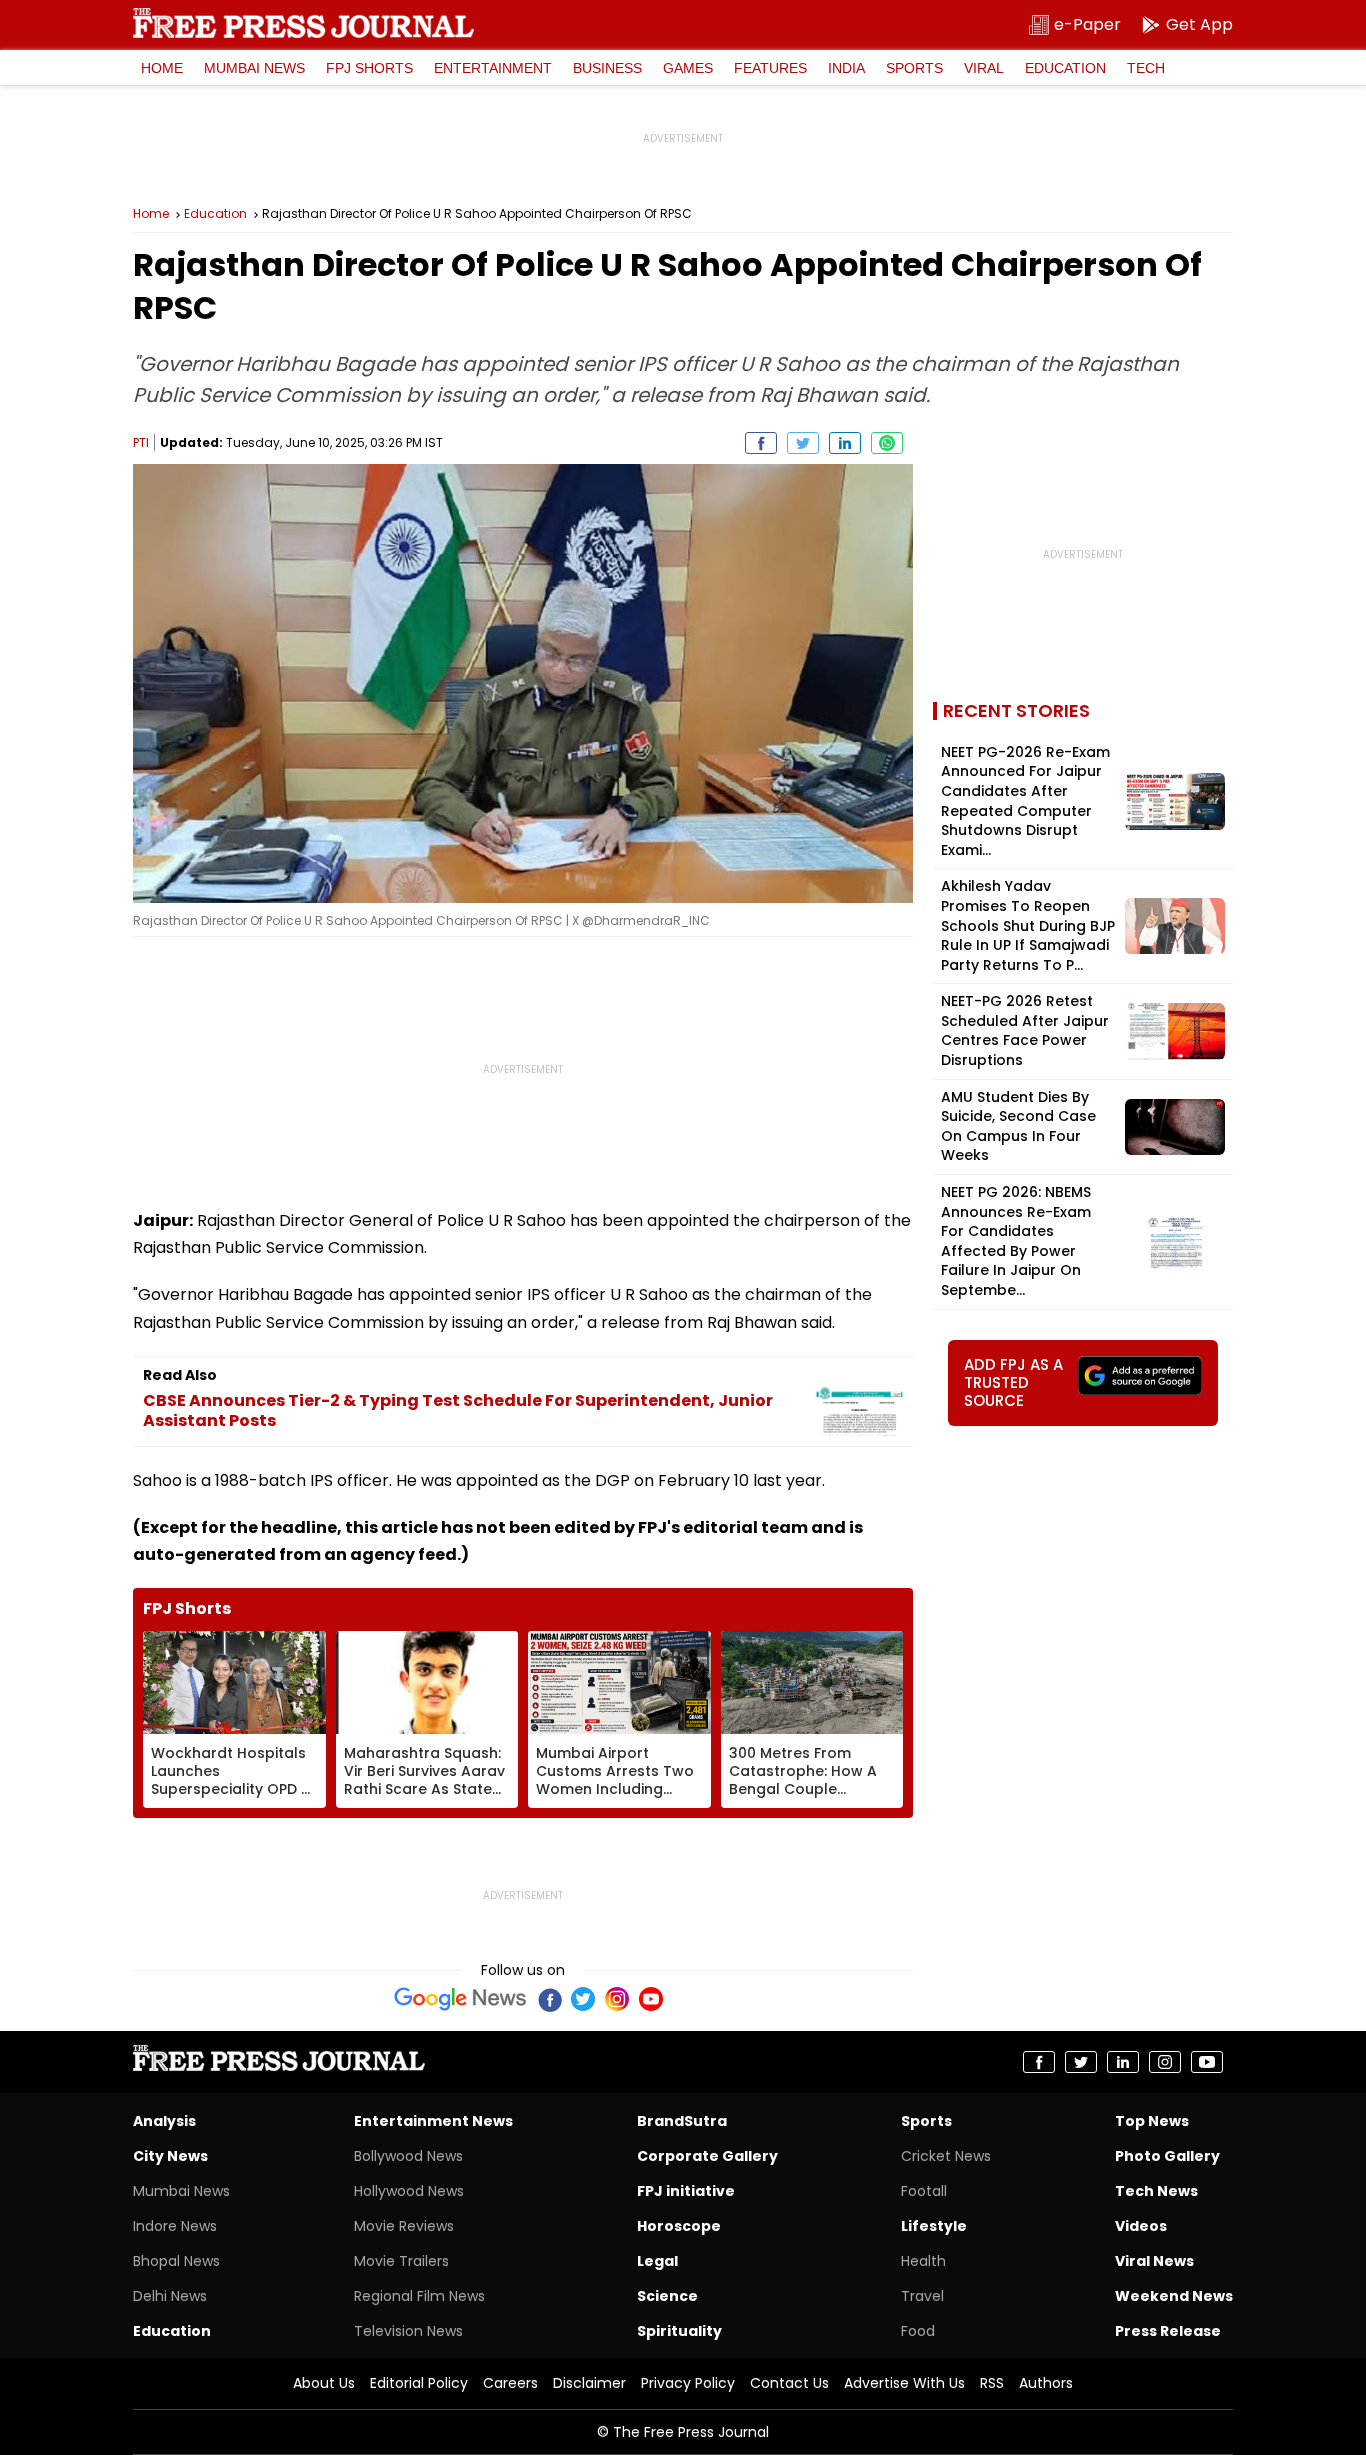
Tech (1146, 68)
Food (918, 2331)
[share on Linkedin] (845, 443)
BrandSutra (682, 2121)
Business (607, 68)
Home (162, 68)
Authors (1046, 2383)
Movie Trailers (401, 2261)
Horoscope (679, 2226)
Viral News (1154, 2261)
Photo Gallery (1167, 2156)
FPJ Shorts (369, 68)
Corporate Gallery (707, 2156)
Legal (657, 2261)
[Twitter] (583, 1999)
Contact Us (789, 2383)
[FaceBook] (549, 1999)
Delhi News (170, 2296)
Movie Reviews (404, 2226)
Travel (922, 2296)
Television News (408, 2331)
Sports (914, 68)
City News (170, 2156)
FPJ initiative (686, 2191)
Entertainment (493, 68)
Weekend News (1174, 2296)
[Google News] (460, 1999)
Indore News (175, 2226)
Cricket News (946, 2156)
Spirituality (679, 2331)
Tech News (1156, 2191)
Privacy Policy (688, 2383)
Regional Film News (419, 2296)
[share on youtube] (1207, 2062)
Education (1065, 68)
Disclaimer (589, 2383)
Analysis (164, 2121)
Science (667, 2296)
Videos (1141, 2226)
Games (688, 68)
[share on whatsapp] (887, 443)
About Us (324, 2383)
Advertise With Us (904, 2383)
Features (770, 68)
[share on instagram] (1165, 2062)
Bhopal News (176, 2261)
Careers (510, 2383)
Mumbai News (254, 68)
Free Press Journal (303, 23)
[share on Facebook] (761, 443)
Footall (924, 2191)
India (846, 68)
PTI (141, 442)
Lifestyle (934, 2226)
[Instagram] (617, 1999)
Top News (1152, 2121)
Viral (984, 68)
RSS (992, 2383)
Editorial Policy (419, 2383)
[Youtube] (651, 1999)
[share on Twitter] (803, 443)
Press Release (1168, 2331)
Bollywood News (408, 2156)
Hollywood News (409, 2191)
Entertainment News (433, 2121)
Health (923, 2261)
